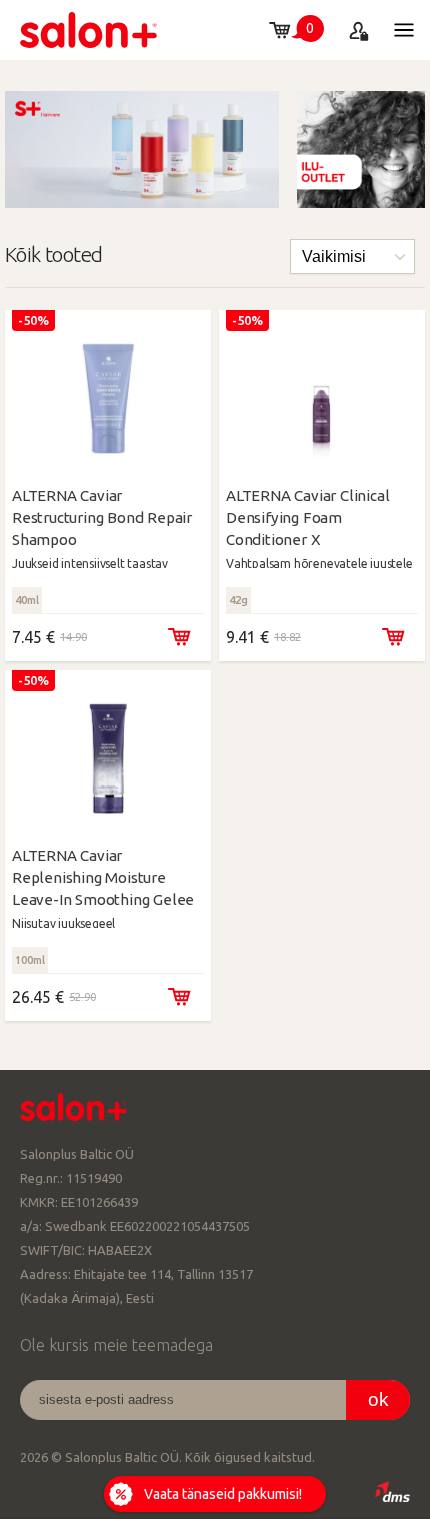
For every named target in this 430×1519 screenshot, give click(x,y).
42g (238, 600)
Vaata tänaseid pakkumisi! (223, 1494)
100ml (30, 960)
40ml (27, 600)
